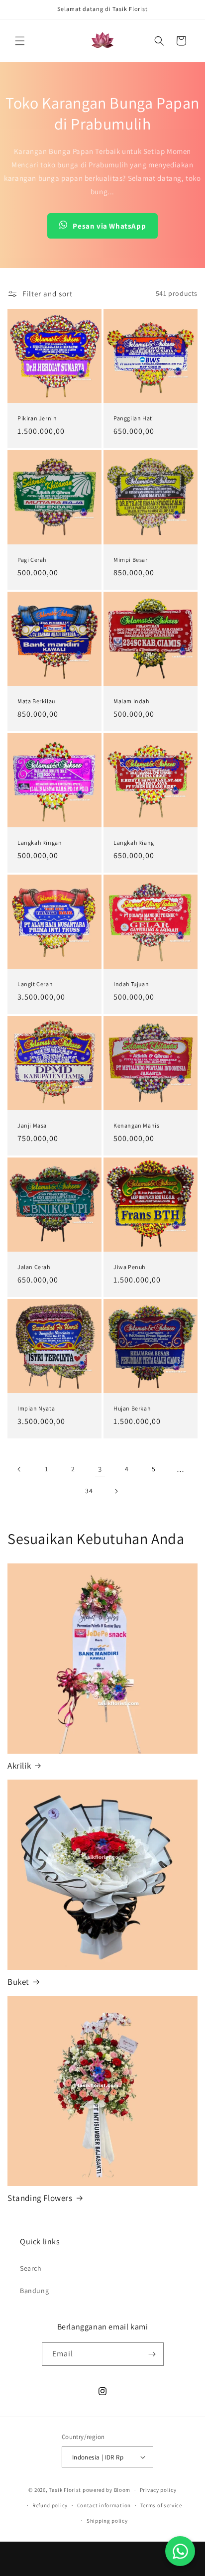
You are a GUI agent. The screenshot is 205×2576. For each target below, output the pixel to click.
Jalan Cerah (34, 1267)
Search (31, 2268)
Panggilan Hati (134, 418)
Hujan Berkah (132, 1408)
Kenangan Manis (136, 1125)
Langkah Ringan (40, 842)
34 (89, 1491)
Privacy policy (158, 2490)
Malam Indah (131, 701)
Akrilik (19, 1766)
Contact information (104, 2505)
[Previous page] (19, 1469)
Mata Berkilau (36, 701)
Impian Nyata (36, 1408)
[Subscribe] (152, 2354)
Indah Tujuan (131, 984)
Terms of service (161, 2505)
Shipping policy (107, 2521)
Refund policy (50, 2505)
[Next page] (116, 1491)
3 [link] (100, 1469)
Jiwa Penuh (129, 1267)
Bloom (122, 2490)
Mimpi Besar (131, 560)
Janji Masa (32, 1125)
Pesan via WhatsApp (109, 226)
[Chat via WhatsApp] (180, 2551)
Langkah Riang (134, 842)
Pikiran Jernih (37, 418)
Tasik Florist (65, 2490)
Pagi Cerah (32, 560)
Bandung (34, 2291)
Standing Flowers (40, 2198)
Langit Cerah (35, 984)
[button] (20, 41)
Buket (18, 1982)
